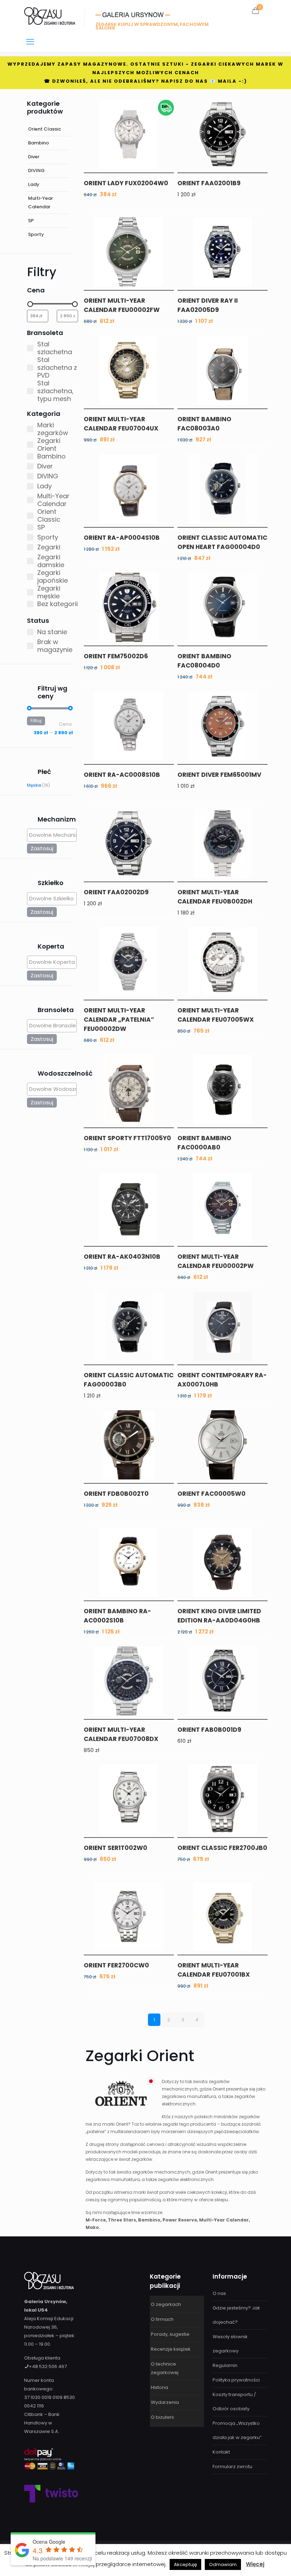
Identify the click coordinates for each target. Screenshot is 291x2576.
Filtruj (36, 721)
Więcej (255, 2564)
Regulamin (225, 2365)
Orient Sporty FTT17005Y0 (127, 1138)
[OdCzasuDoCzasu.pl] (50, 16)
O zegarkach (166, 2304)
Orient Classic (45, 129)
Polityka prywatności (236, 2380)
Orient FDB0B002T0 (116, 1494)
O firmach (162, 2319)
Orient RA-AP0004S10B (122, 538)
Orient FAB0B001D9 (209, 1730)
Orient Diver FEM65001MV (219, 775)
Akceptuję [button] (185, 2564)
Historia (160, 2387)
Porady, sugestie (170, 2334)
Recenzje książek (171, 2349)
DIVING (36, 171)
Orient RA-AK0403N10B (122, 1257)
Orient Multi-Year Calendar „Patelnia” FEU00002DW (119, 1020)
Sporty (36, 234)
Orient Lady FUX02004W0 (126, 183)
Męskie (34, 785)
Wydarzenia (165, 2402)
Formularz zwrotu (232, 2467)
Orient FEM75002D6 (116, 656)
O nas (219, 2293)
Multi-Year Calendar (40, 202)
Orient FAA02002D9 (116, 892)
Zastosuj (42, 848)
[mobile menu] (30, 42)
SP (31, 221)
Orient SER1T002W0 (116, 1848)
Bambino (39, 143)
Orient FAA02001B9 (209, 183)
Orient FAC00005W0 (212, 1494)
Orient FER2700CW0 (116, 1965)
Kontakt (221, 2452)
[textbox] (54, 835)
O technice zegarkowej (165, 2368)
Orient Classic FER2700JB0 (222, 1848)
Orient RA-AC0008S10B (122, 775)
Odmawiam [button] (223, 2564)
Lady (34, 184)
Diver (34, 157)
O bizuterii (162, 2417)
